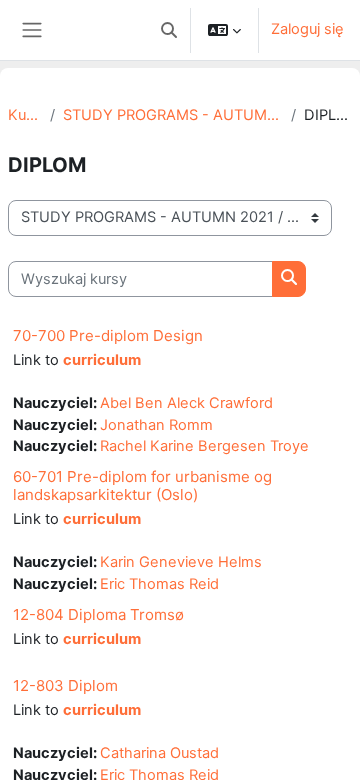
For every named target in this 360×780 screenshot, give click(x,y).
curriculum (102, 360)
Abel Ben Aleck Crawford (186, 403)
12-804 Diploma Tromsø (98, 614)
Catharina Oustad (159, 753)
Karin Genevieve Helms (181, 562)
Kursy (25, 115)
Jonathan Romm (156, 425)
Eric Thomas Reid (159, 584)
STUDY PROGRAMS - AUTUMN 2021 (173, 115)
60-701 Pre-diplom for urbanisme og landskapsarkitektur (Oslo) (142, 485)
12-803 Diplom (65, 685)
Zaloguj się (307, 29)
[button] (169, 30)
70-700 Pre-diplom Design (108, 335)
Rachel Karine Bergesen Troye (204, 446)
